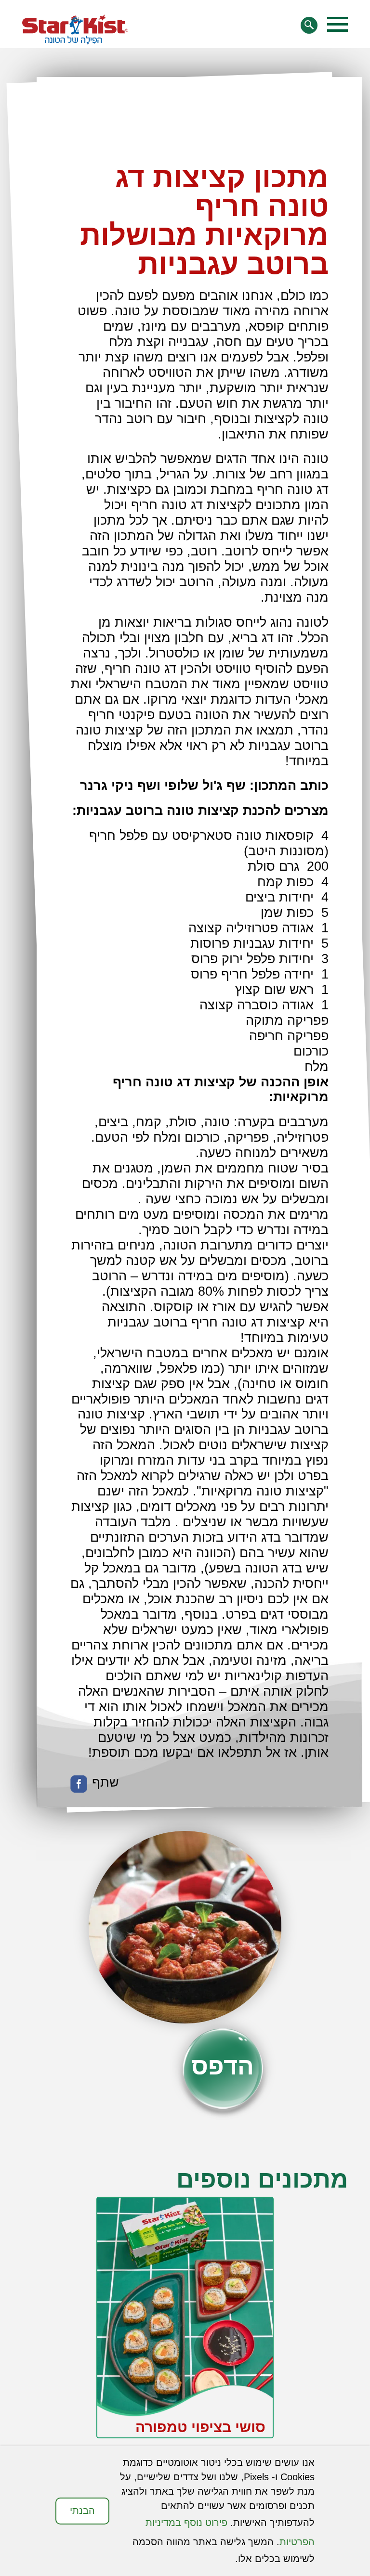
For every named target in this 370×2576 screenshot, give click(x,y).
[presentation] (322, 2370)
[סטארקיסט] (75, 30)
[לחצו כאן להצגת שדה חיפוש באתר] (309, 25)
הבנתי (82, 2511)
